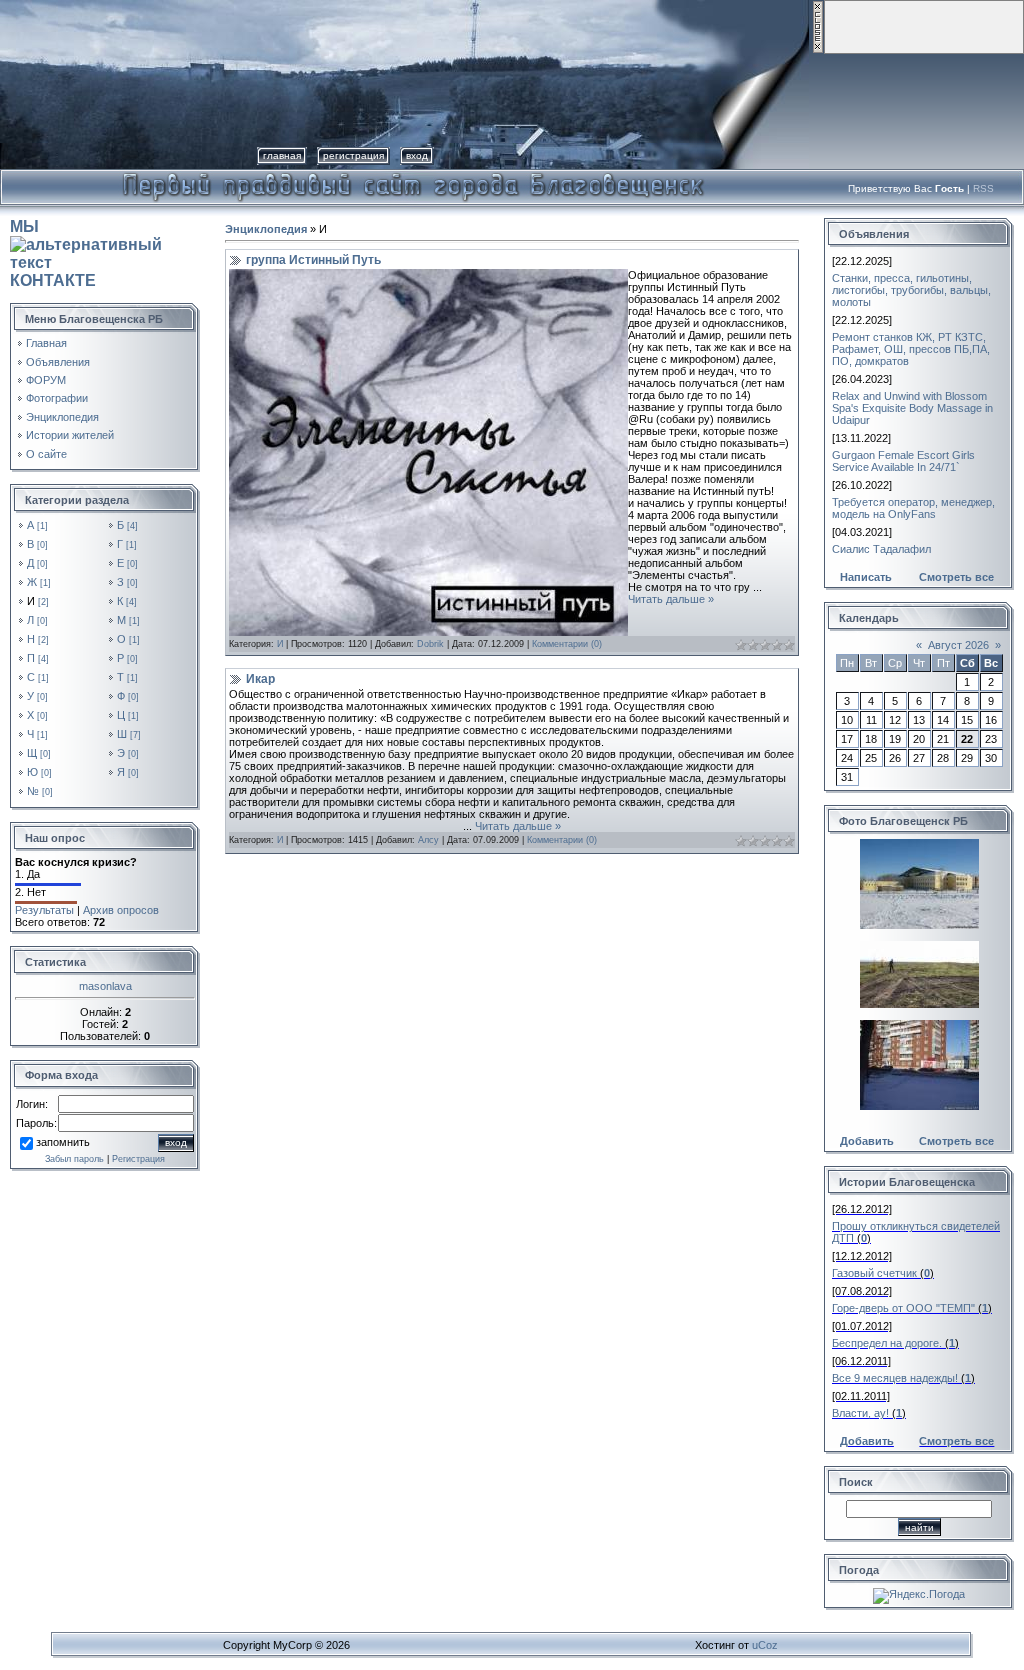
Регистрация (353, 155)
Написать (866, 577)
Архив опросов (121, 910)
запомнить (63, 1142)
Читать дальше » (671, 599)
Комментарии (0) (567, 644)
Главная (282, 155)
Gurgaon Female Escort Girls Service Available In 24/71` (903, 461)
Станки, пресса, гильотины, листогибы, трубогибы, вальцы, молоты (911, 290)
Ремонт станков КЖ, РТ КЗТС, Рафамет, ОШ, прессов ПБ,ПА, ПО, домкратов (911, 349)
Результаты (44, 910)
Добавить (867, 1141)
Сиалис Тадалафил (881, 549)
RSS (983, 188)
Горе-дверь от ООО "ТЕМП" (903, 1308)
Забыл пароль (74, 1159)
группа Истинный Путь (313, 260)
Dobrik (430, 644)
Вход (417, 155)
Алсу (428, 840)
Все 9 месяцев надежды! (895, 1378)
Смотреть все (956, 577)
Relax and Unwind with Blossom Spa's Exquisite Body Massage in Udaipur (912, 408)
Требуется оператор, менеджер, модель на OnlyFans (913, 508)
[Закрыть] (818, 50)
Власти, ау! (860, 1413)
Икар (260, 679)
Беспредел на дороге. (887, 1343)
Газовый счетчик (874, 1273)
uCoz (765, 1645)
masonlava (105, 986)
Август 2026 (958, 645)
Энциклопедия (266, 229)
